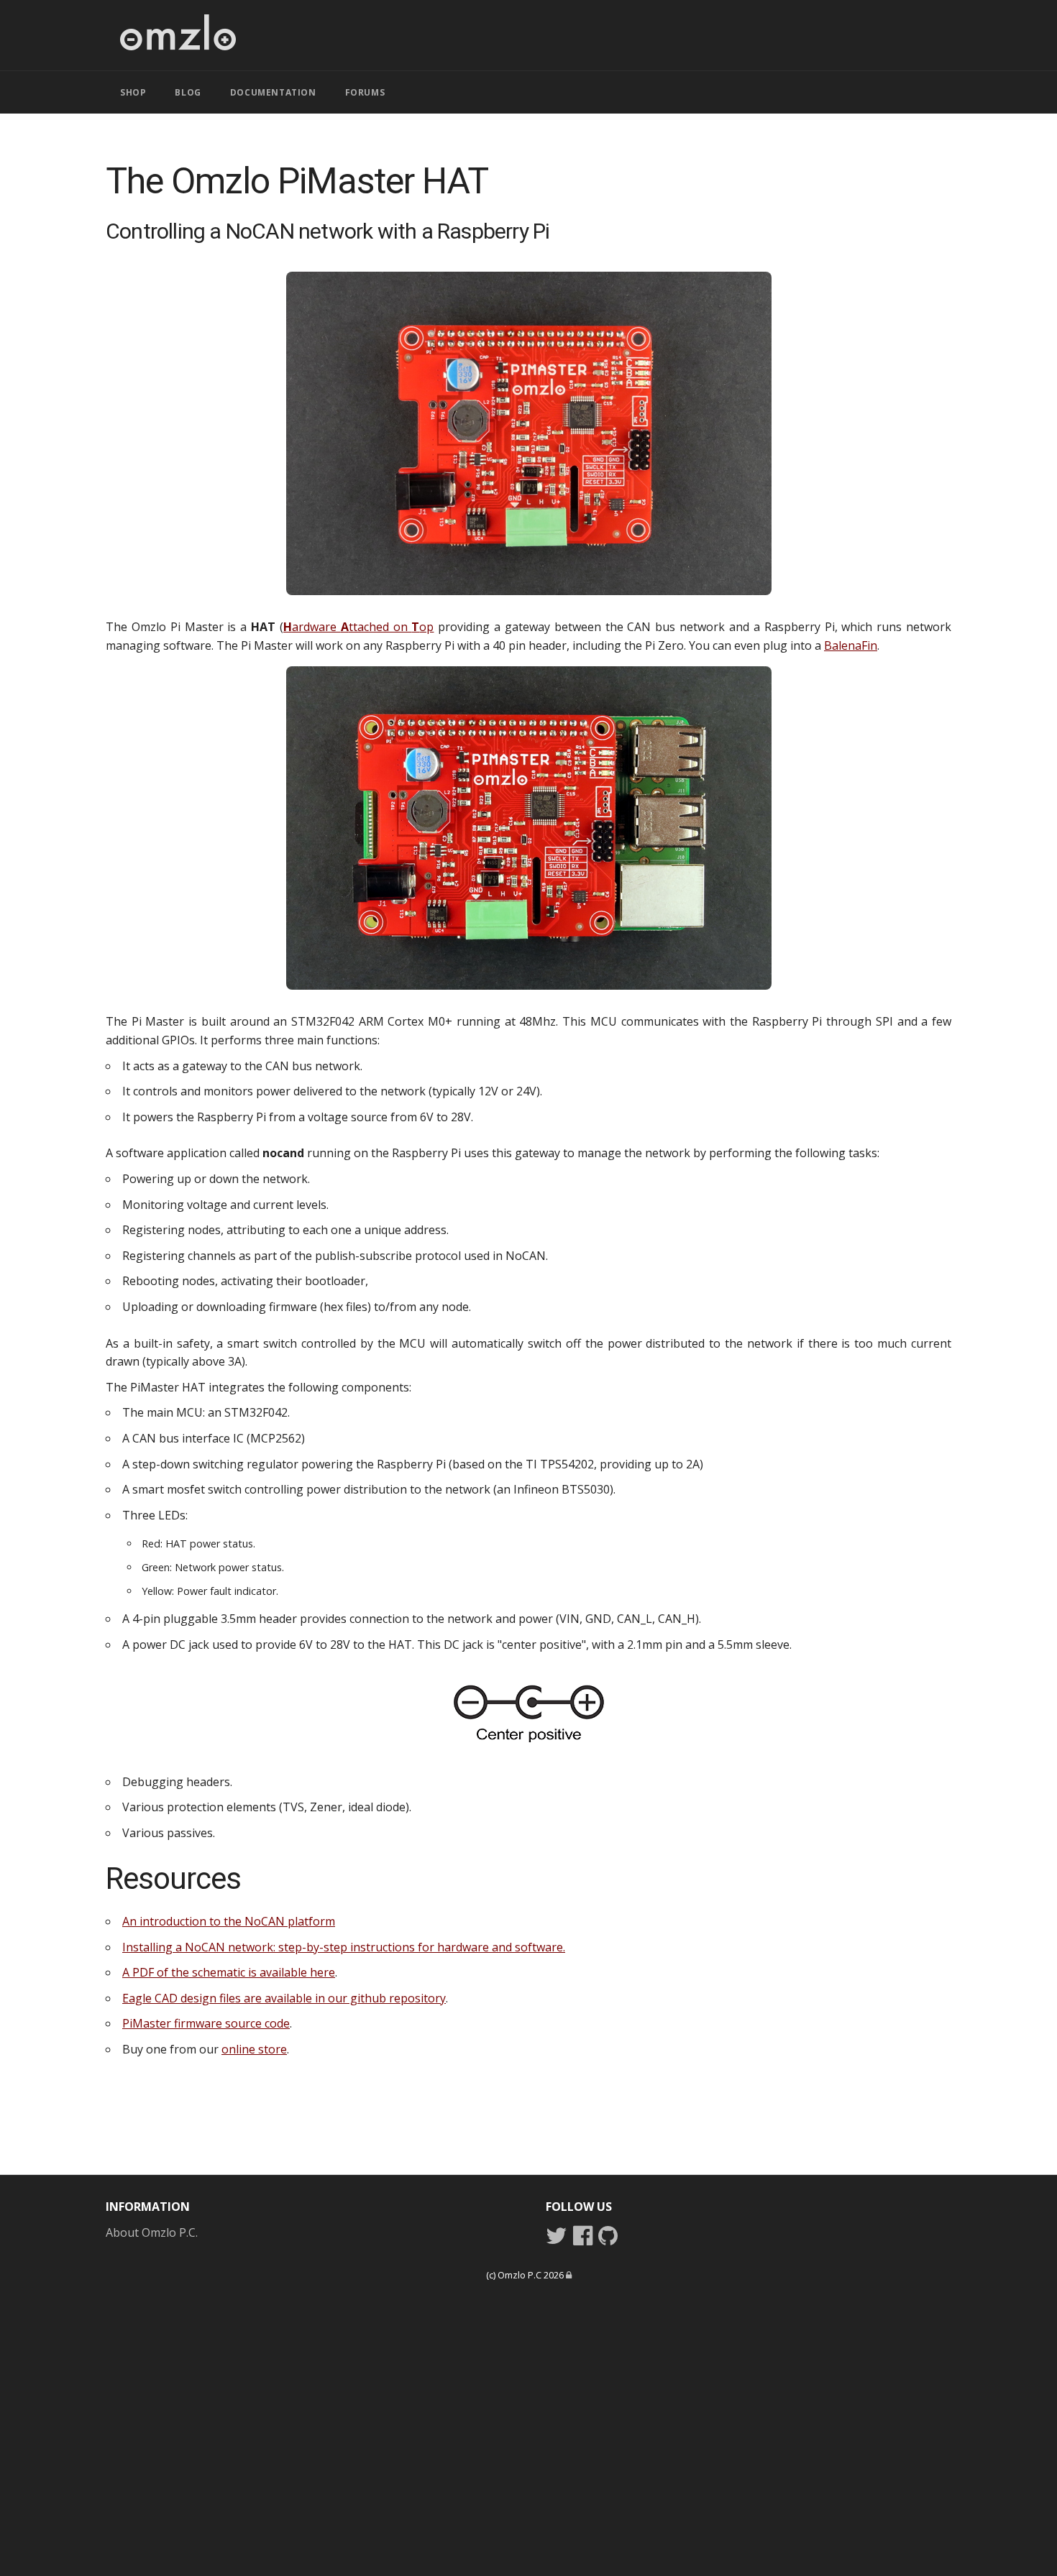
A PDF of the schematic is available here (229, 1972)
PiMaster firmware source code (206, 2023)
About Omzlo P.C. (152, 2232)
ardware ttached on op (359, 627)
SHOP (133, 92)
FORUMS (365, 92)
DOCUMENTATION (273, 92)
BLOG (188, 92)
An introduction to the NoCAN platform (229, 1921)
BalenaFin (851, 645)
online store (254, 2049)
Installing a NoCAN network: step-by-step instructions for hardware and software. (344, 1947)
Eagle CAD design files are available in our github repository (284, 1998)
